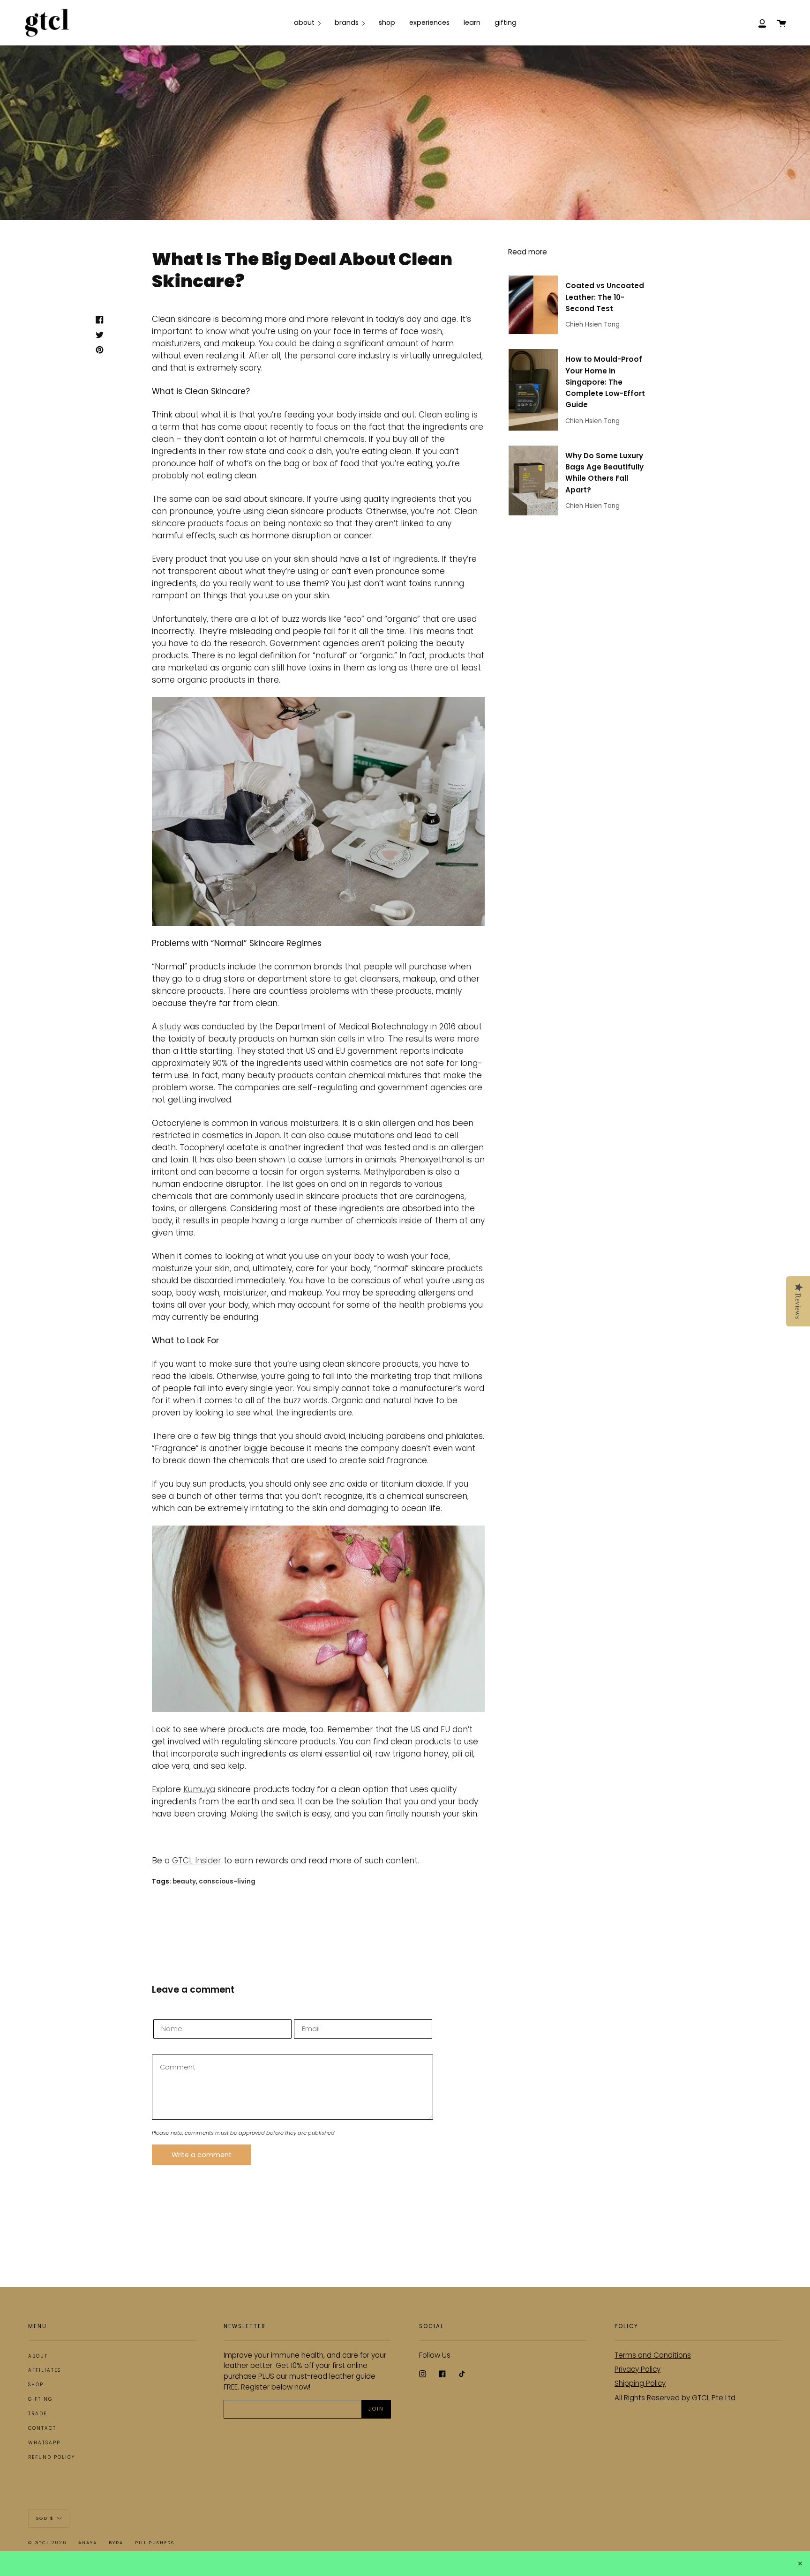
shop (36, 2385)
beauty (184, 1881)
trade (37, 2414)
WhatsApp (44, 2443)
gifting (40, 2399)
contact (42, 2428)
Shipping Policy (640, 2383)
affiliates (45, 2370)
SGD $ (45, 2518)
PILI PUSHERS (155, 2542)
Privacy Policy (637, 2369)
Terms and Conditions (653, 2355)
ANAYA (88, 2542)
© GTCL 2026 (47, 2542)
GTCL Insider (197, 1861)
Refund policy (52, 2457)
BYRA (116, 2542)
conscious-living (227, 1881)
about (38, 2356)
